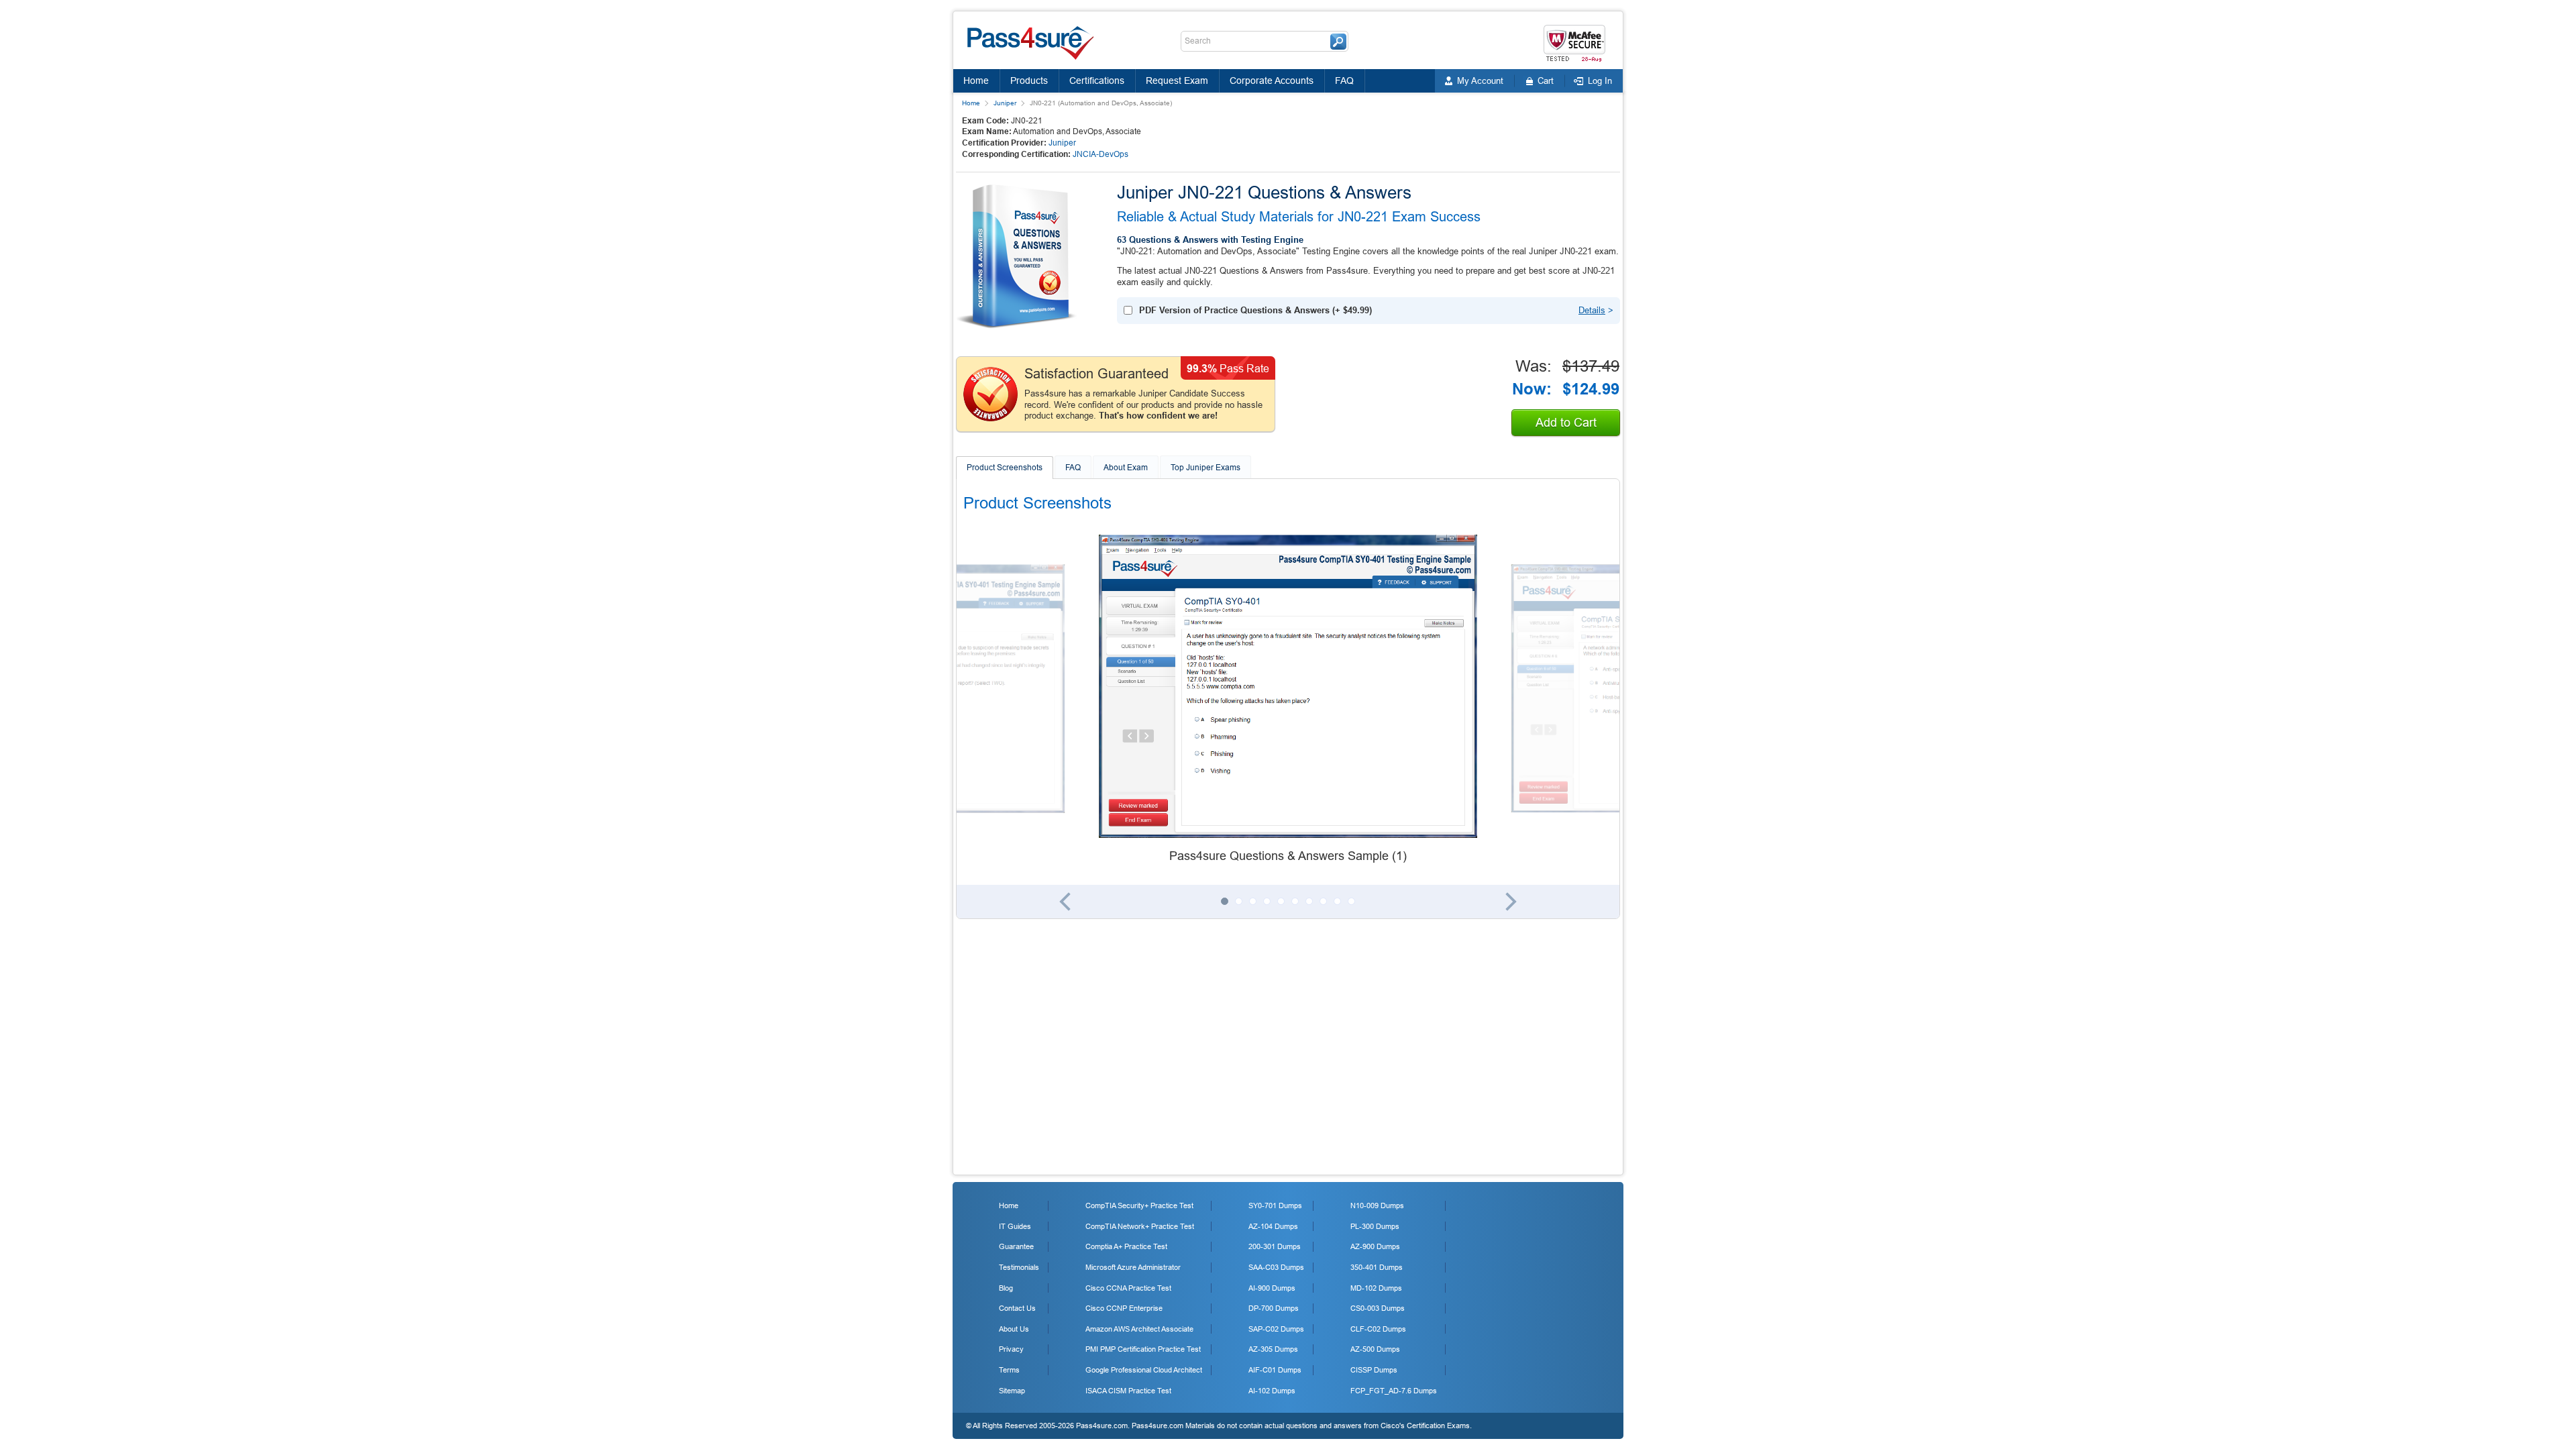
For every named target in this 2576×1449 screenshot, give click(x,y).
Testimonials (1019, 1267)
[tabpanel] (1288, 700)
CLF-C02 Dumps (1378, 1329)
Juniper (1005, 103)
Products (1029, 80)
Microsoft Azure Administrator (1133, 1267)
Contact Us (1017, 1308)
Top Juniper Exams (1205, 468)
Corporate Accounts (1272, 80)
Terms (1009, 1370)
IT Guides (1015, 1226)
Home (976, 80)
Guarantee (1016, 1246)
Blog (1006, 1288)
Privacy (1011, 1349)
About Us (1014, 1329)
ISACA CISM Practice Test (1128, 1391)
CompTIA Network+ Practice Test (1140, 1226)
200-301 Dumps (1275, 1246)
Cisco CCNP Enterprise (1124, 1308)
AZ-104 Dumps (1273, 1226)
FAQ (1344, 80)
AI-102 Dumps (1272, 1391)
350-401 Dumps (1377, 1267)
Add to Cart (1566, 423)
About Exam (1126, 468)
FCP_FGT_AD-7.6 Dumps (1394, 1391)
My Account (1480, 81)
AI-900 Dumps (1272, 1288)
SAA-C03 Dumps (1276, 1267)
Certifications (1097, 80)
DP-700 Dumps (1274, 1308)
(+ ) (1255, 310)
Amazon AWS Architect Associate (1139, 1329)
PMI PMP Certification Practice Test (1143, 1349)
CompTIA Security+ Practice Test (1139, 1205)
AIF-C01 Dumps (1275, 1370)
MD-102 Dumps (1376, 1288)
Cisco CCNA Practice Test (1128, 1288)
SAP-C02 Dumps (1276, 1329)
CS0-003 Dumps (1378, 1308)
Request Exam (1177, 80)
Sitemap (1012, 1391)
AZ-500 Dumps (1375, 1349)
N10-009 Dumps (1377, 1205)
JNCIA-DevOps (1101, 154)
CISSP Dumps (1374, 1370)
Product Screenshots (1005, 468)
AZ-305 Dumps (1273, 1349)
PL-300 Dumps (1375, 1226)
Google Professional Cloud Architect (1144, 1370)
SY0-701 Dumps (1275, 1205)
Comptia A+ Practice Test (1126, 1246)
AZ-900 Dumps (1375, 1246)
